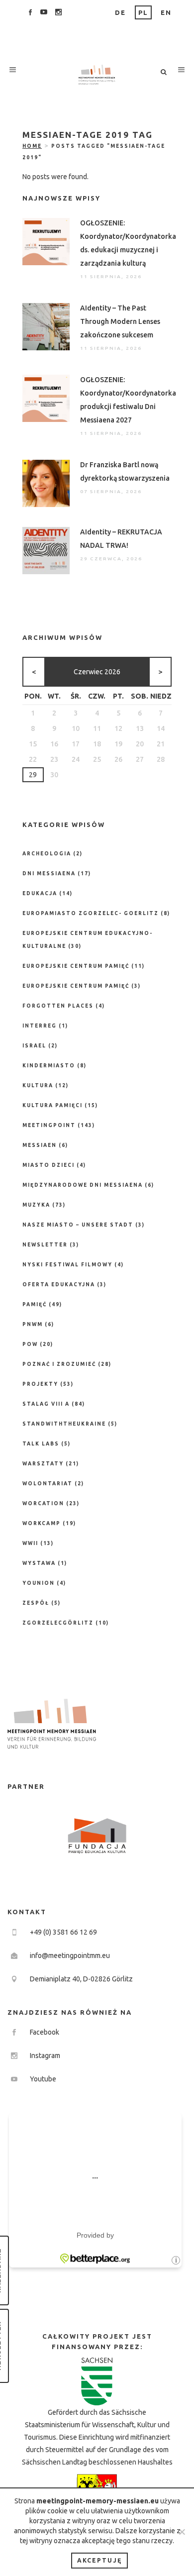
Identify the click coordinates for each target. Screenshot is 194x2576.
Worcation (43, 1503)
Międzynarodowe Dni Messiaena (83, 1185)
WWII (30, 1543)
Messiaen (40, 1145)
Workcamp (42, 1523)
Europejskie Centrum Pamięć (76, 966)
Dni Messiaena (49, 874)
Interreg (40, 1026)
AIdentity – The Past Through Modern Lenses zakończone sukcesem (120, 321)
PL (143, 12)
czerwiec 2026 (97, 672)
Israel (34, 1046)
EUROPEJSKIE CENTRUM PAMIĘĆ (76, 986)
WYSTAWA (39, 1563)
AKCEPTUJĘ (99, 2560)
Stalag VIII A (46, 1404)
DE (120, 12)
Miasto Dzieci (48, 1165)
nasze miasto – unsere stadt (78, 1225)
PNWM (33, 1324)
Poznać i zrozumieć (59, 1364)
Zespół (36, 1603)
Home (32, 146)
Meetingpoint (49, 1125)
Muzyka (36, 1205)
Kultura (38, 1085)
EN (166, 12)
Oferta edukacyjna (59, 1285)
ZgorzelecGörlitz (58, 1623)
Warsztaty (43, 1464)
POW (30, 1344)
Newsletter (45, 1245)
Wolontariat (48, 1484)
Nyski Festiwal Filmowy (67, 1265)
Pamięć (35, 1304)
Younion (39, 1583)
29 (33, 775)
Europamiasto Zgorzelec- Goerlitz (91, 913)
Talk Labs (41, 1444)
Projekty (40, 1384)
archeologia (47, 854)
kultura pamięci (52, 1105)
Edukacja (40, 893)
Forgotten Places (58, 1006)
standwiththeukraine (64, 1424)
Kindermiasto (49, 1066)
